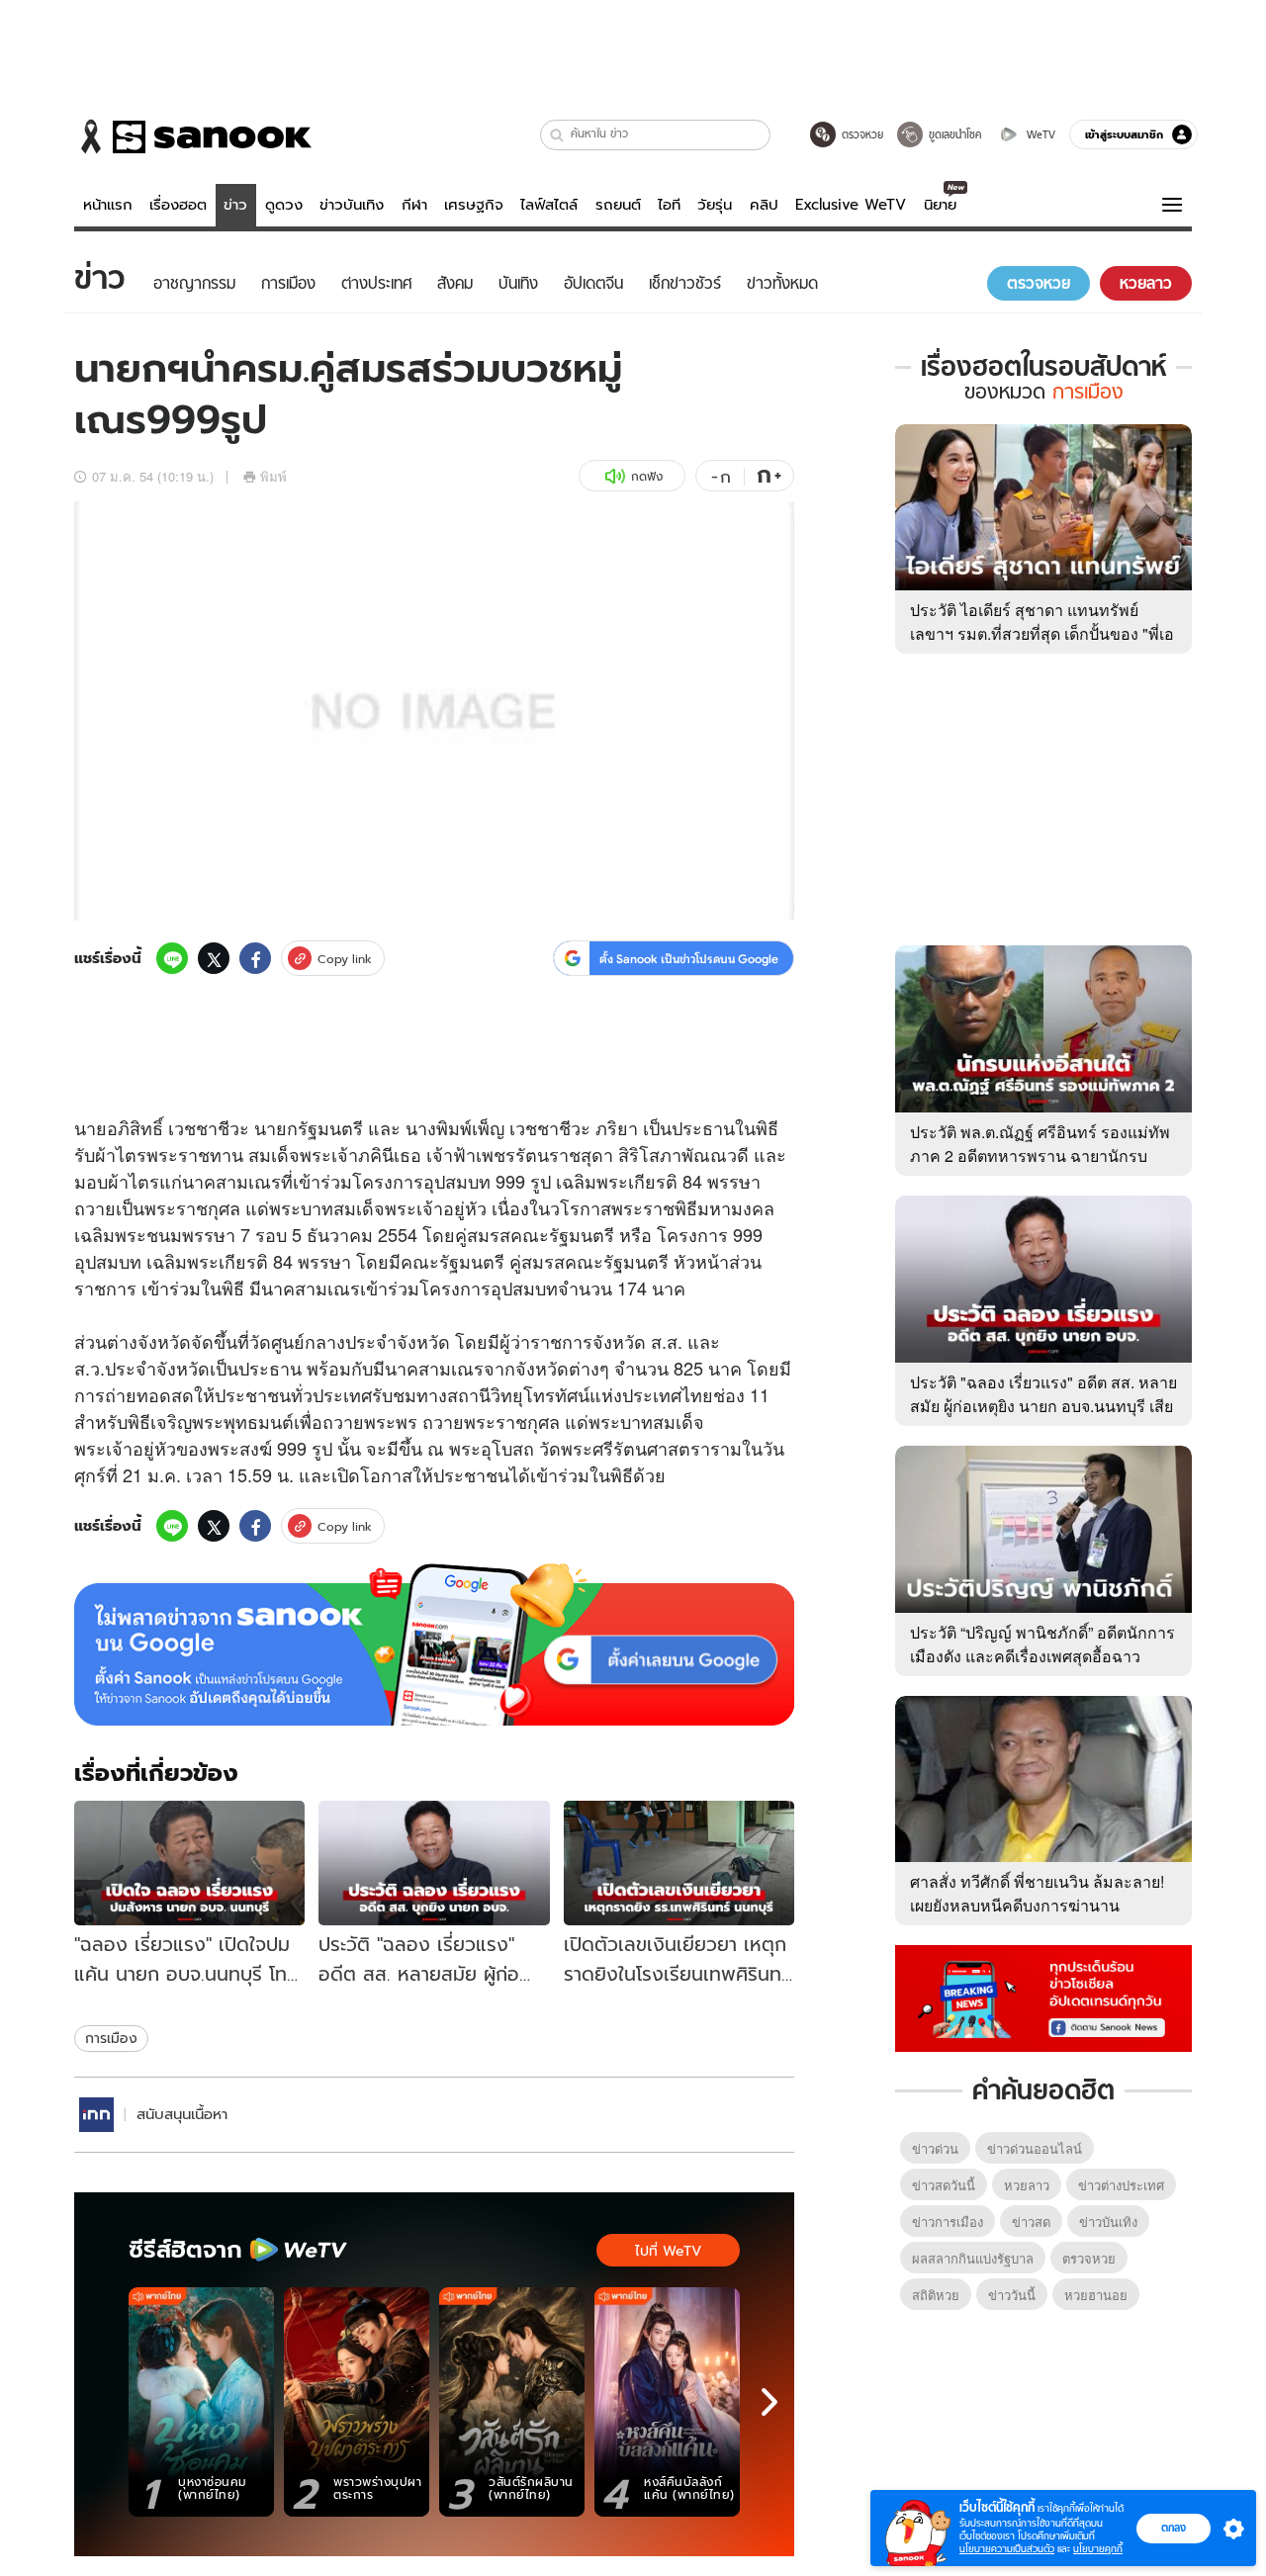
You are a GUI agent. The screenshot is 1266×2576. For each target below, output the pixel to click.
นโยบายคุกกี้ (1098, 2549)
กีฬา (414, 205)
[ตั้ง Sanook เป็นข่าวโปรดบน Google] (434, 1644)
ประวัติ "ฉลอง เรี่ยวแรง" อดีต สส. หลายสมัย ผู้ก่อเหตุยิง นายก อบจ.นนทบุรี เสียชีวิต (1043, 1406)
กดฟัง (647, 476)
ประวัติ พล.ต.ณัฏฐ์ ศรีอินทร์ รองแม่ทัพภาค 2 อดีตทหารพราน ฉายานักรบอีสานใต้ (1040, 1155)
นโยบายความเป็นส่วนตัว (1007, 2549)
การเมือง (111, 2038)
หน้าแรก (108, 205)
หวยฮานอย (1096, 2295)
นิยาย (940, 205)
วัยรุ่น (715, 205)
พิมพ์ (273, 476)
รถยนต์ (618, 205)
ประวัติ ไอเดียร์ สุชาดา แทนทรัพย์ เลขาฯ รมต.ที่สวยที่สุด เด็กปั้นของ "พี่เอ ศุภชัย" (1042, 633)
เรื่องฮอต (178, 205)
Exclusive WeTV (851, 205)
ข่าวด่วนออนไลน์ (1035, 2148)
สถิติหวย (936, 2295)
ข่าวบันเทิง (352, 205)
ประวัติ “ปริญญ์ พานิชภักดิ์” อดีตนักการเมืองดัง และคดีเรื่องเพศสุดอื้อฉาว (1042, 1644)
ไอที (669, 205)
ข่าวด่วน (935, 2148)
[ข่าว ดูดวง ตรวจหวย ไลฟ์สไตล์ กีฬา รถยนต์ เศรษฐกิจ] (193, 136)
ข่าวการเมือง (948, 2221)
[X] (214, 958)
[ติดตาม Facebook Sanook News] (1043, 1997)
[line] (172, 958)
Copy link (345, 959)
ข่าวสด (1031, 2221)
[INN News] (96, 2115)
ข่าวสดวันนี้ (944, 2185)
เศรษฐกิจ (474, 205)
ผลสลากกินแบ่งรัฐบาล (973, 2258)
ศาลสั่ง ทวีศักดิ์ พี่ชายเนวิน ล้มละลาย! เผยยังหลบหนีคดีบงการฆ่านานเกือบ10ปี (1037, 1905)
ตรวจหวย (1089, 2258)
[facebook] (255, 958)
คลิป (764, 205)
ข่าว (235, 205)
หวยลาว (1027, 2185)
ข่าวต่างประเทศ (1121, 2185)
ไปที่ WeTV (668, 2251)
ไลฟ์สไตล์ (549, 205)
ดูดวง (284, 205)
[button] (557, 135)
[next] (769, 2402)
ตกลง (1174, 2528)
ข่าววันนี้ (1012, 2295)
